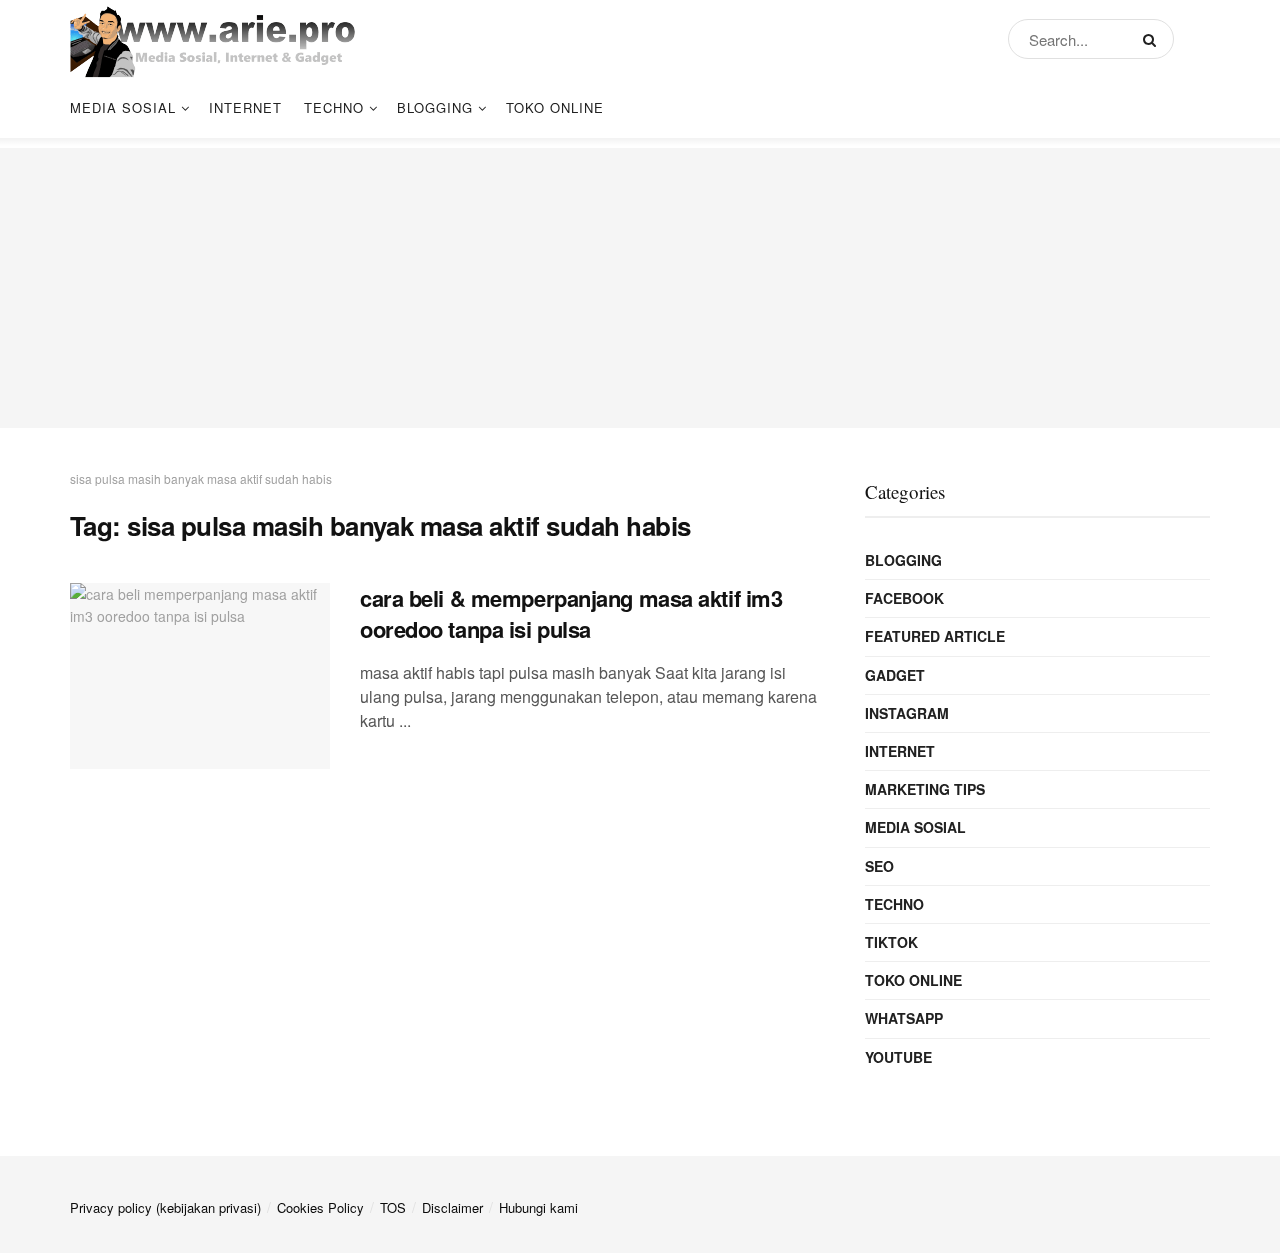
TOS (393, 1207)
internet (245, 107)
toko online (555, 107)
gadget (895, 675)
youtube (898, 1057)
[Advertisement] (640, 288)
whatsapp (904, 1018)
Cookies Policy (320, 1207)
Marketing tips (925, 789)
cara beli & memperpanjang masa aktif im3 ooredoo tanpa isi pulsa (571, 613)
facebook (904, 598)
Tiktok (891, 942)
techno (334, 107)
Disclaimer (452, 1207)
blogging (435, 107)
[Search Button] (1153, 39)
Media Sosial (123, 107)
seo (879, 866)
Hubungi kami (538, 1207)
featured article (935, 636)
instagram (907, 713)
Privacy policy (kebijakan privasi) (165, 1207)
